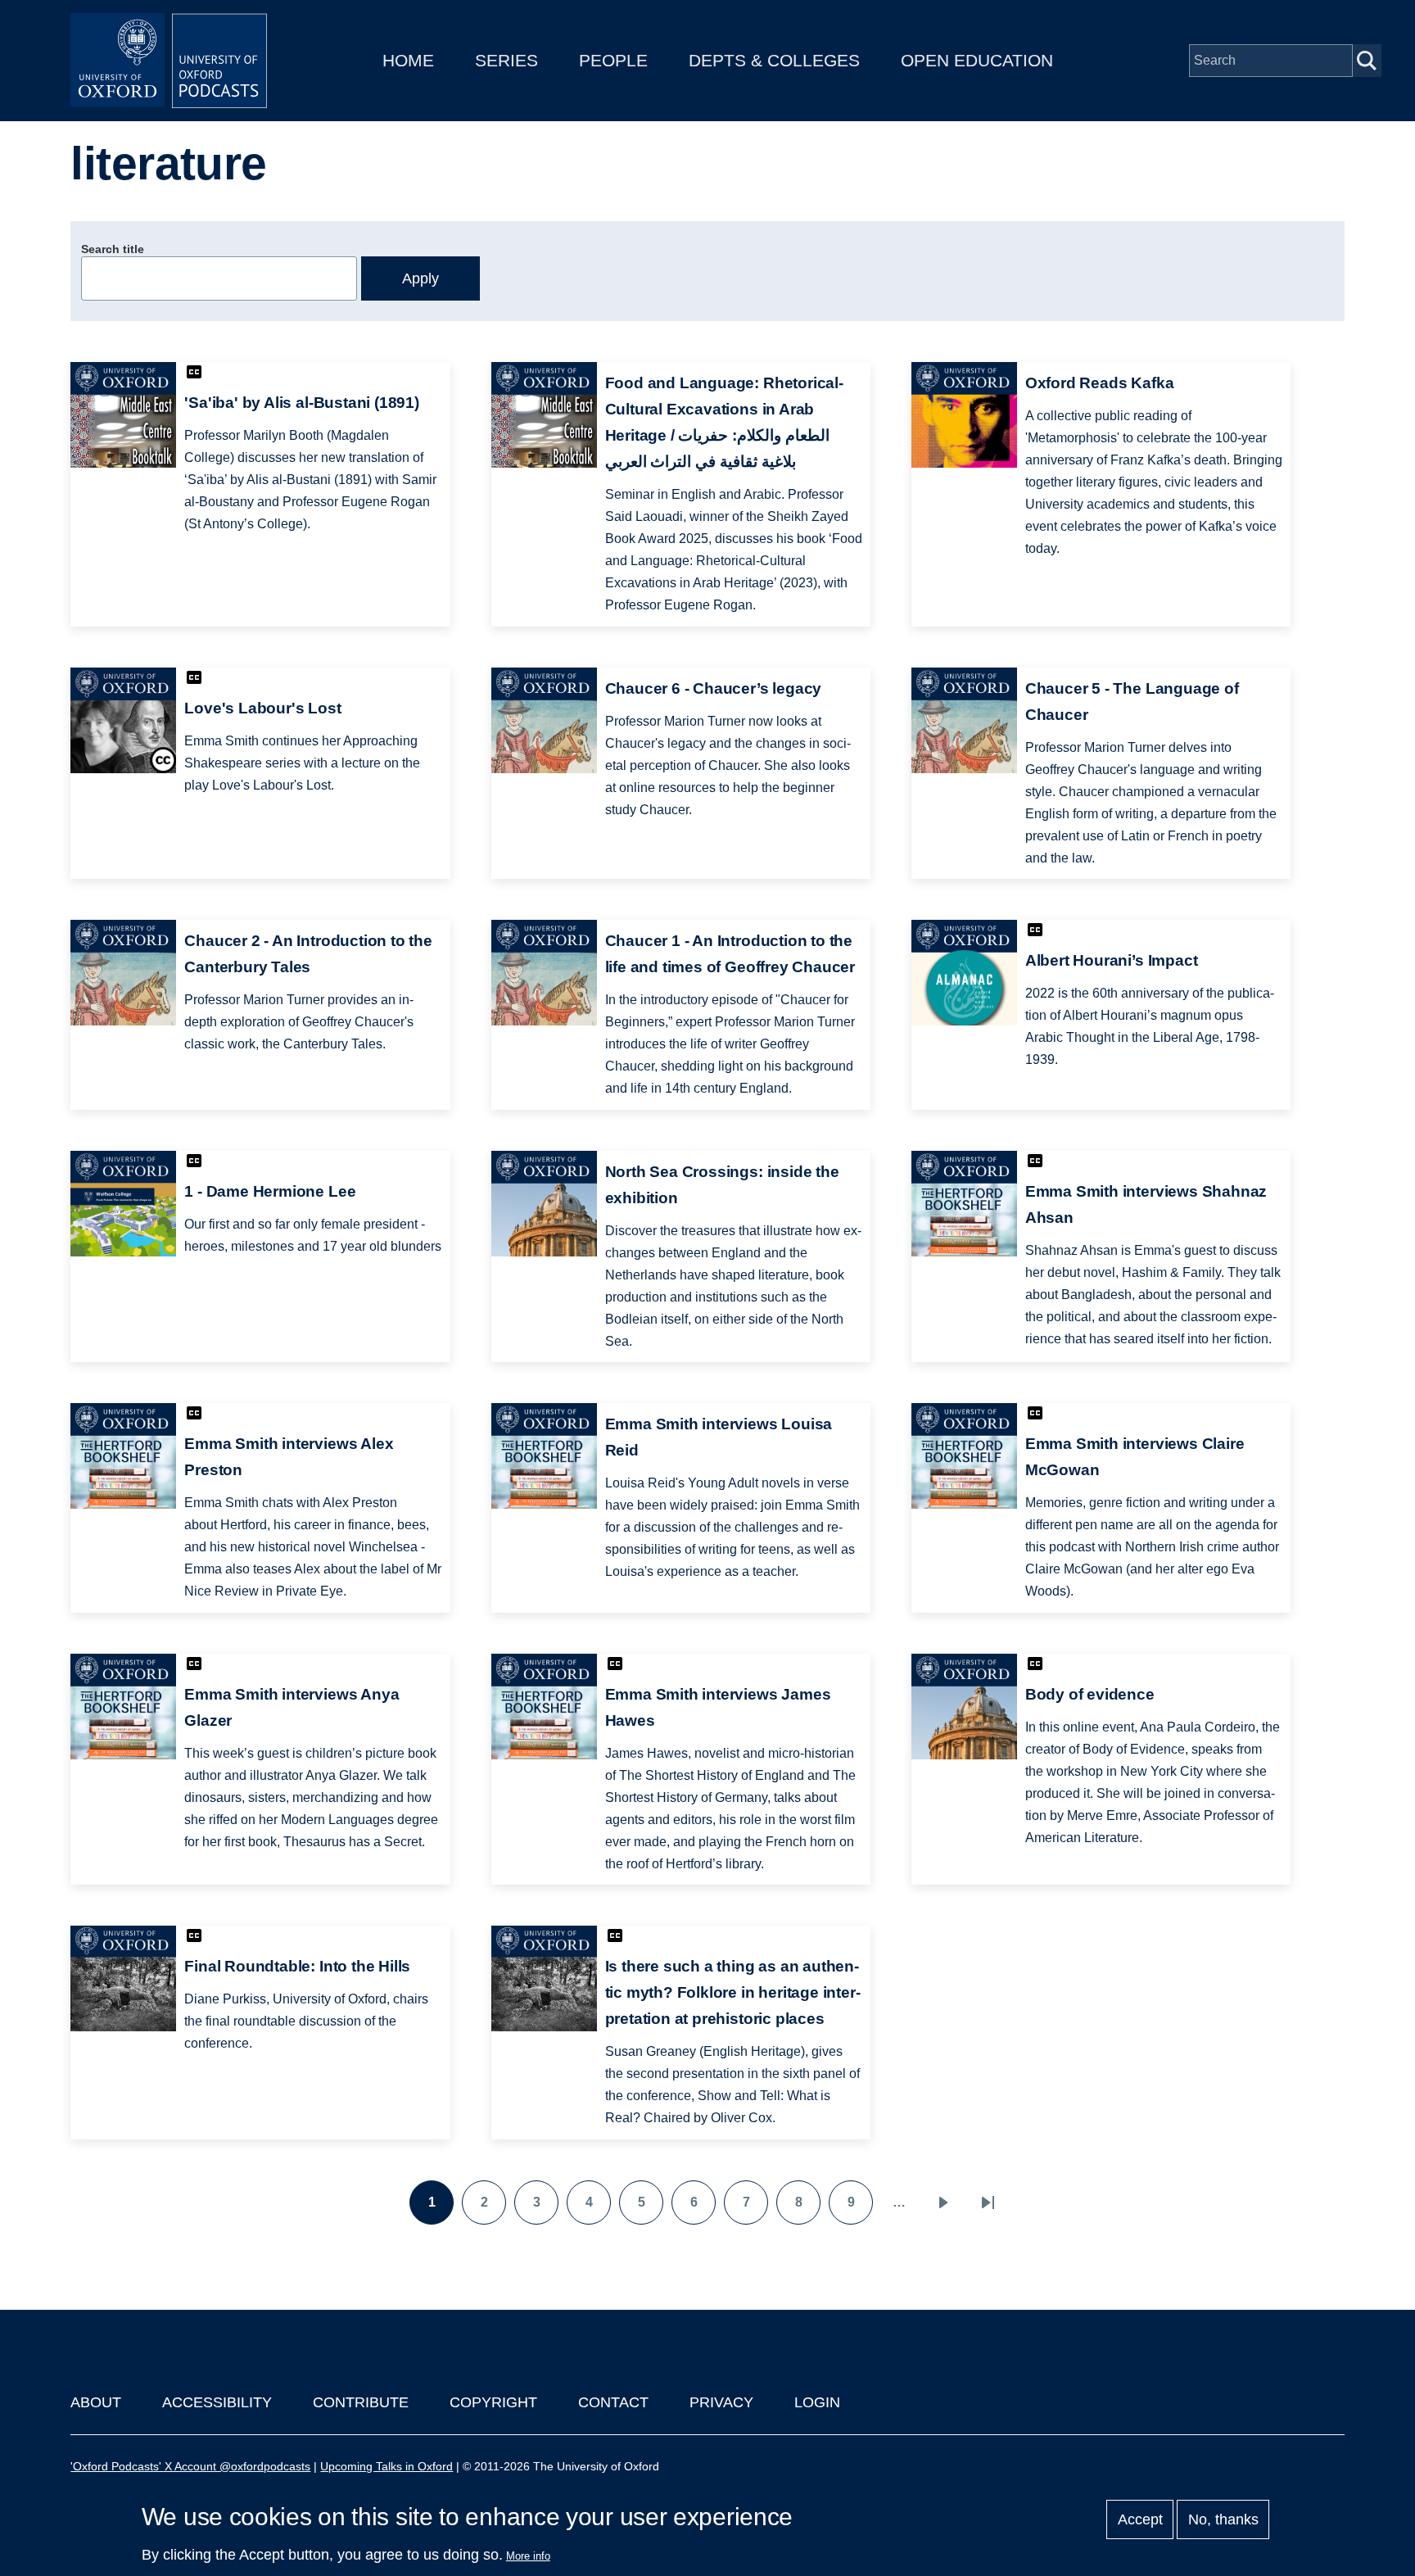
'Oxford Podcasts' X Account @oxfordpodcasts (190, 2466)
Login (817, 2402)
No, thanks (1223, 2519)
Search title (113, 249)
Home (408, 60)
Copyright (493, 2402)
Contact (613, 2402)
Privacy (721, 2402)
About (96, 2402)
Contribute (361, 2402)
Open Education (977, 60)
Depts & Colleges (774, 60)
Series (506, 60)
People (613, 60)
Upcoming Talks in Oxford (387, 2466)
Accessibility (217, 2402)
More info (528, 2556)
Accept (1140, 2519)
